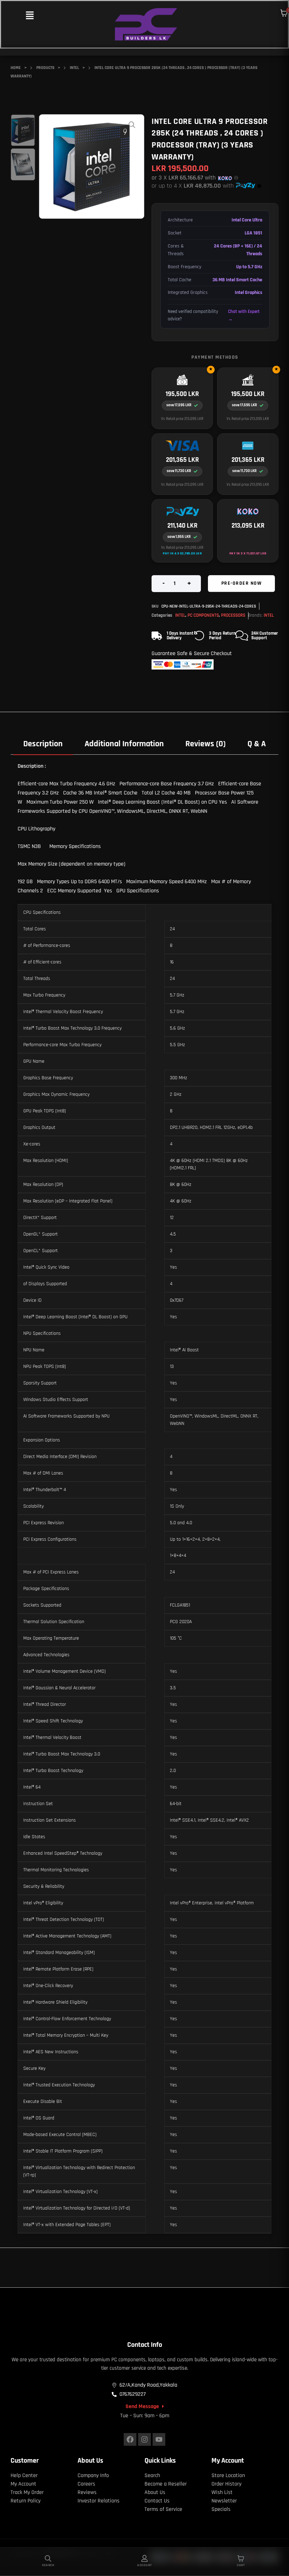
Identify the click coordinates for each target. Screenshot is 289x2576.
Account (144, 2565)
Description (43, 744)
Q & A (257, 744)
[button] (30, 16)
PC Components (203, 615)
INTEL (180, 615)
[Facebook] (130, 2439)
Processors (233, 615)
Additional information (124, 744)
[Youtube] (159, 2439)
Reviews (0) (205, 744)
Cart (241, 2565)
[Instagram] (144, 2439)
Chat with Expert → (244, 315)
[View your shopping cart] (284, 13)
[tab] (43, 744)
